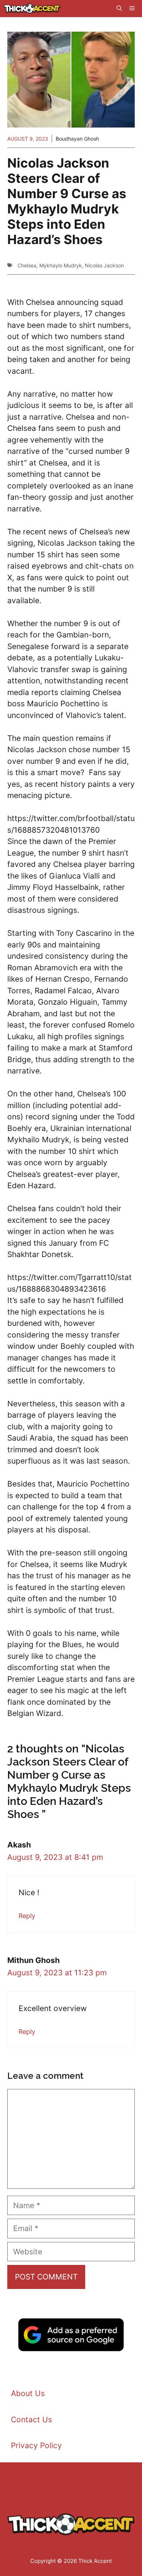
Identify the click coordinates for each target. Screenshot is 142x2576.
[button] (119, 9)
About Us (28, 2393)
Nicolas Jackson (104, 265)
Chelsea (27, 265)
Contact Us (31, 2420)
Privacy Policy (36, 2445)
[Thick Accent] (32, 9)
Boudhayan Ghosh (77, 139)
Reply (27, 1916)
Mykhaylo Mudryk (61, 265)
